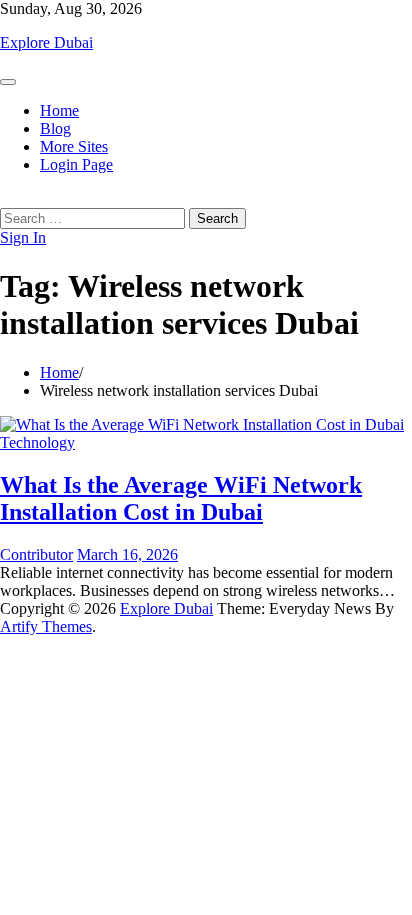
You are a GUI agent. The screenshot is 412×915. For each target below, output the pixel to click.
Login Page (76, 164)
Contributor (36, 554)
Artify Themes (46, 626)
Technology (37, 442)
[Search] (6, 198)
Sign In (23, 237)
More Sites (74, 146)
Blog (55, 128)
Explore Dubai (46, 42)
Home (59, 110)
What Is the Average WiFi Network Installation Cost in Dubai (181, 498)
